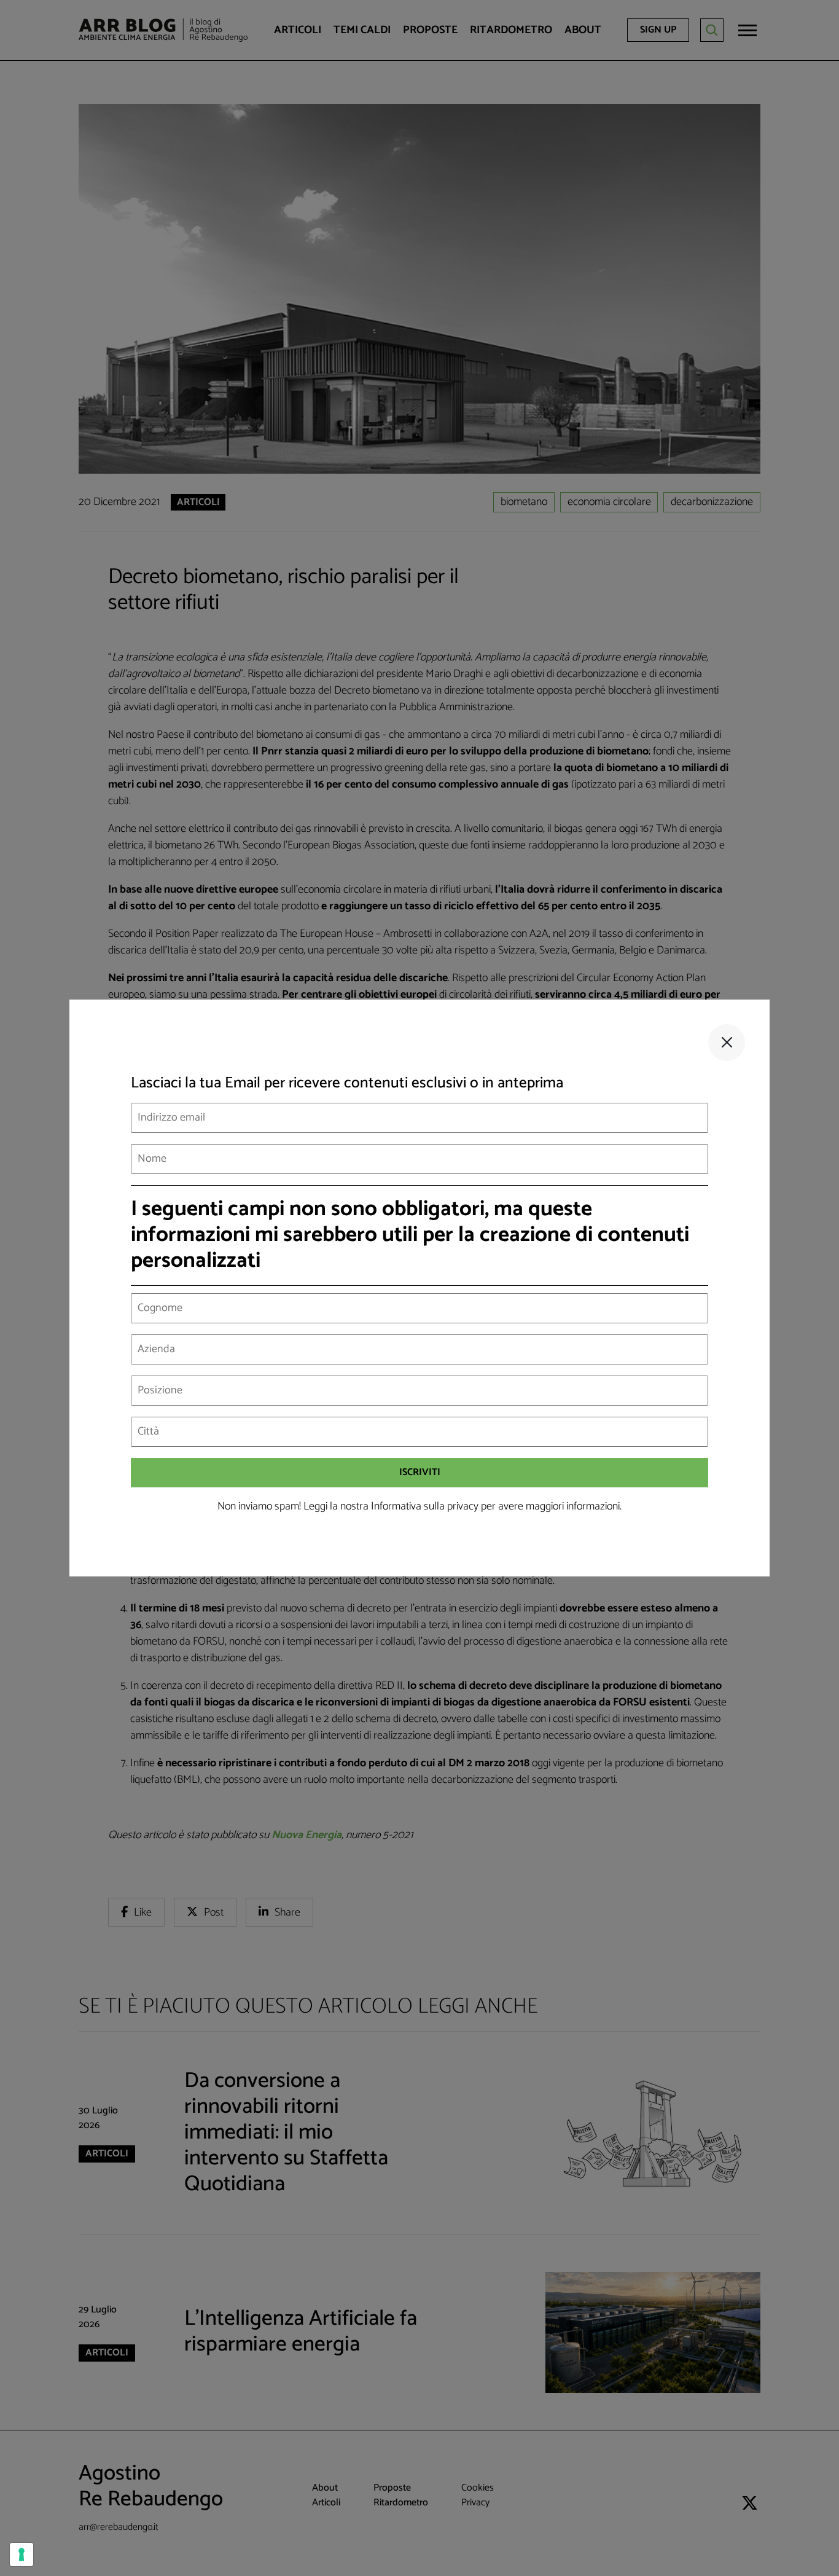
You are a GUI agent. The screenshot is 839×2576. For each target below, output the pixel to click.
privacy (463, 1506)
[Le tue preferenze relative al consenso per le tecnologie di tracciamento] (21, 2554)
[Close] (727, 1043)
